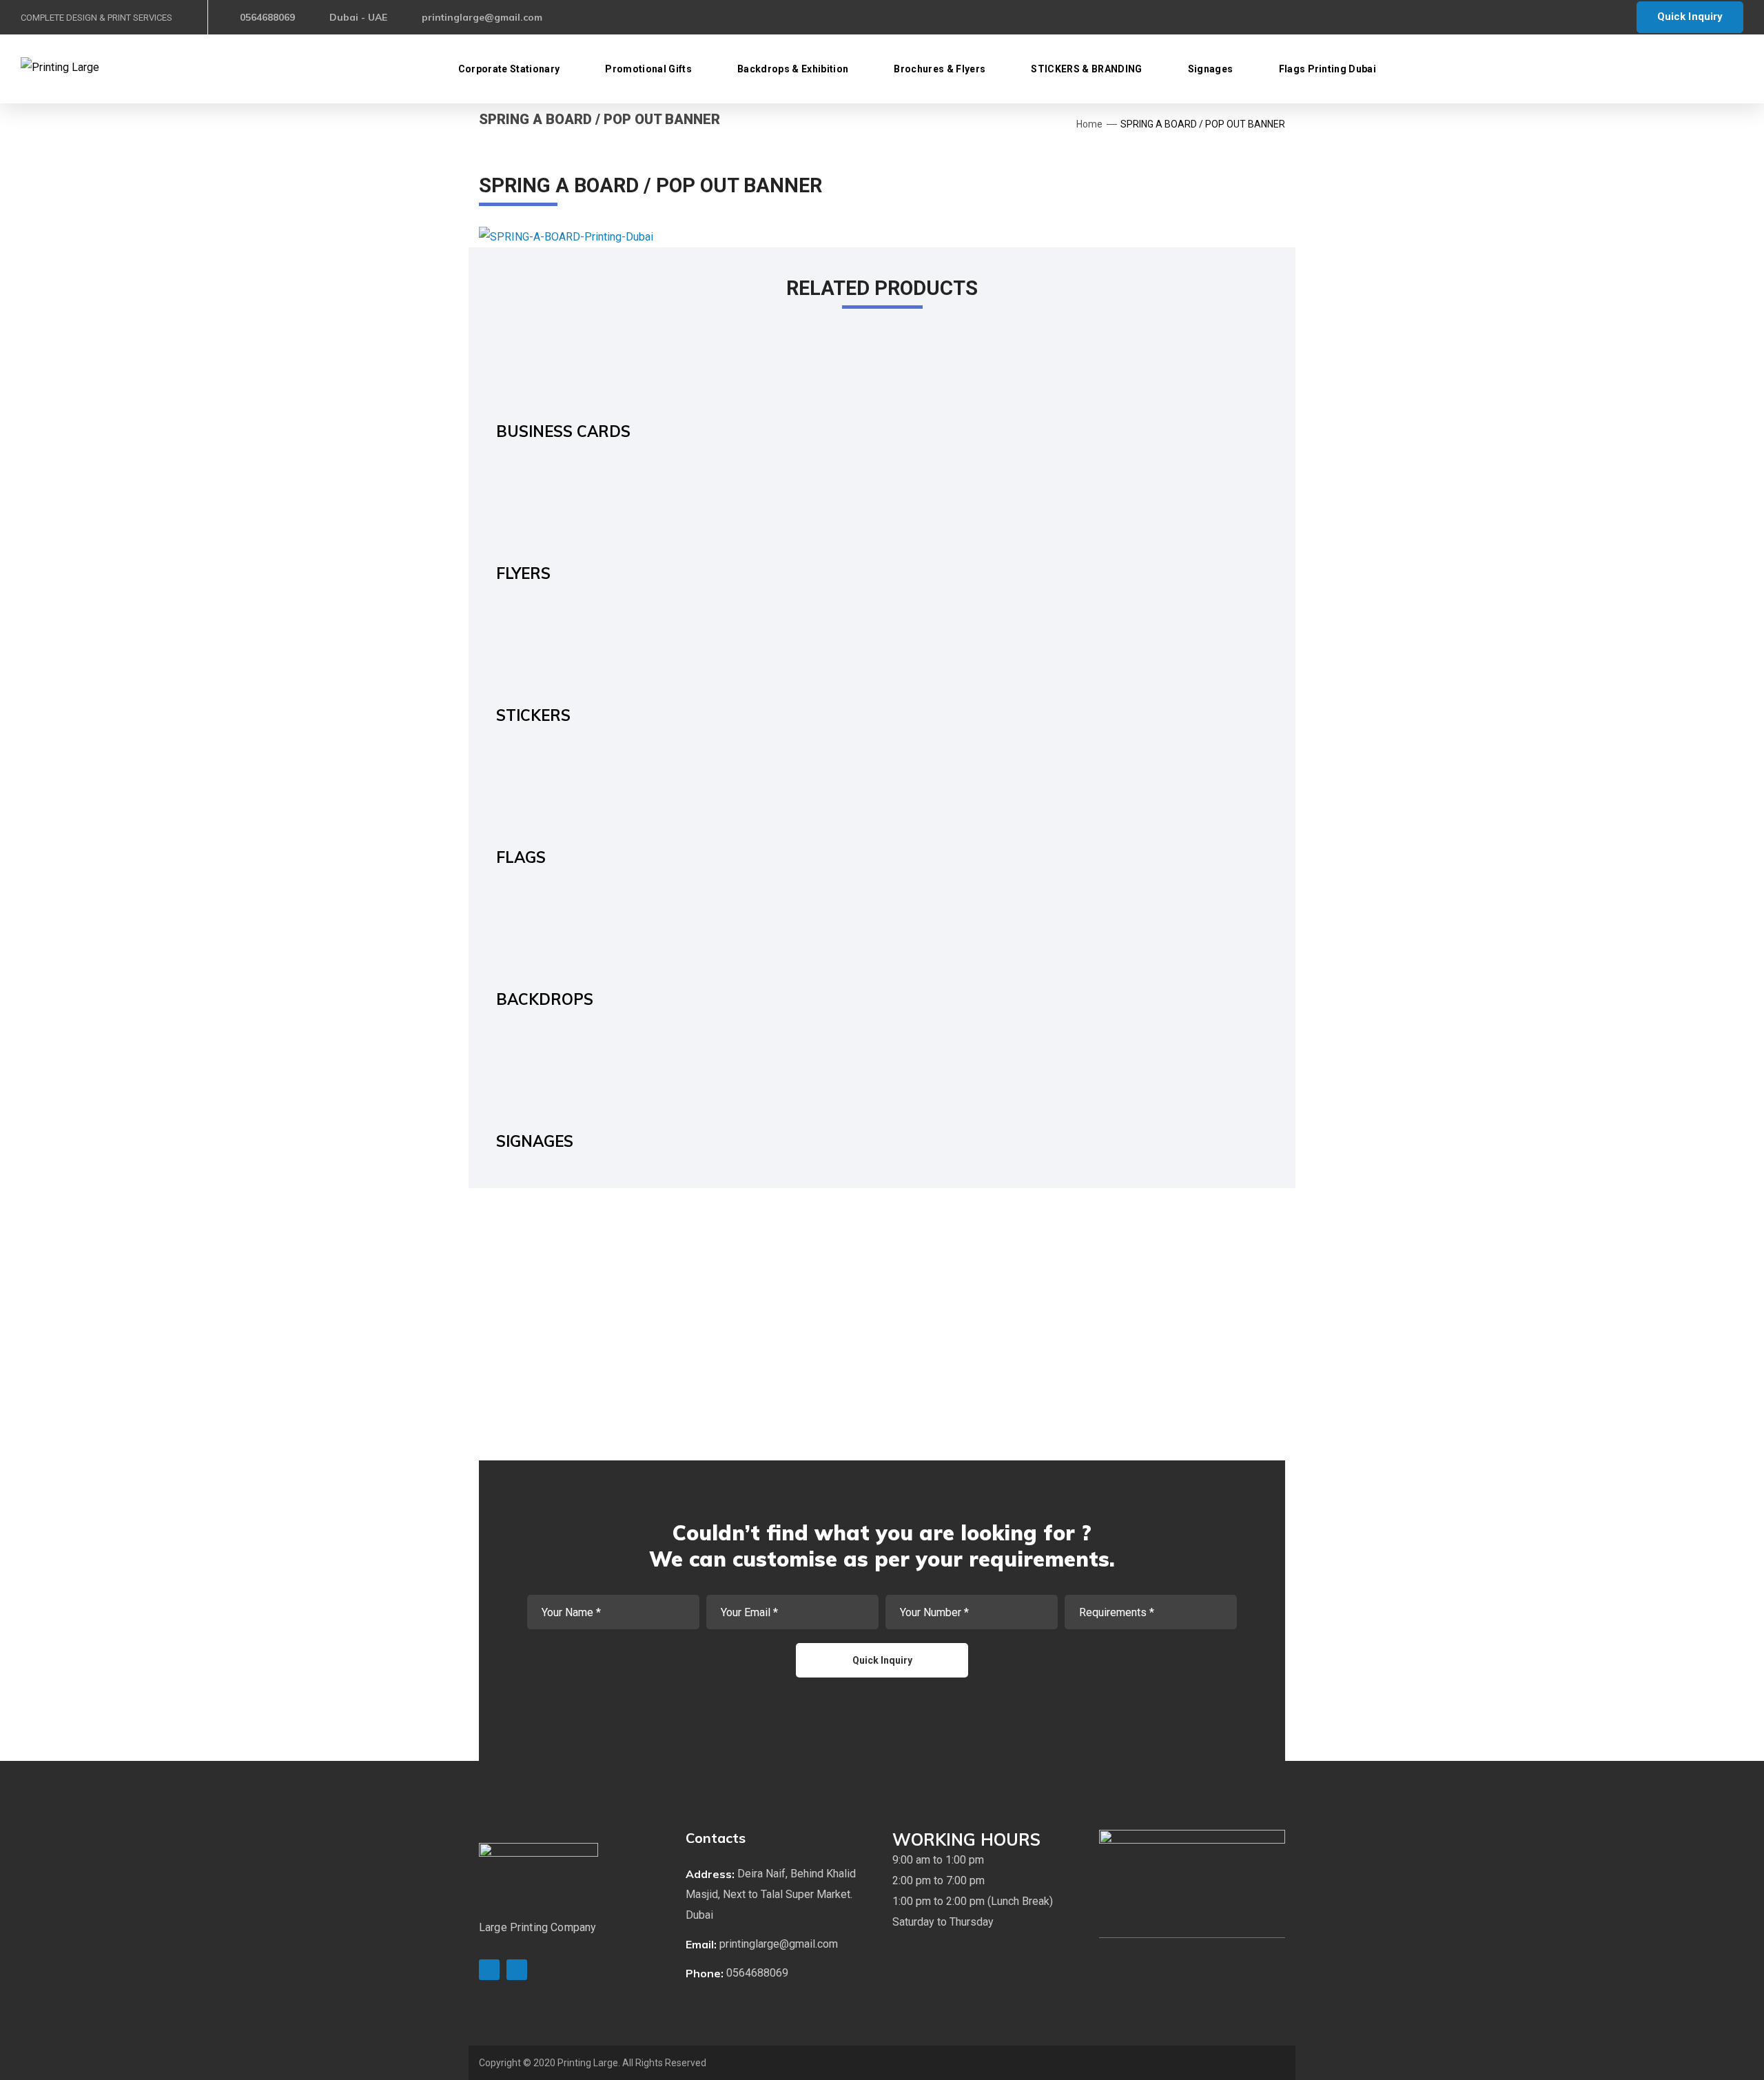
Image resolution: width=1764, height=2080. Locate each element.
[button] (778, 1895)
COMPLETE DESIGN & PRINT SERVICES (96, 18)
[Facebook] (517, 1970)
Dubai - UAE (358, 17)
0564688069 (267, 17)
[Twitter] (489, 1970)
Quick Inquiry (1690, 17)
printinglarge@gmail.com (482, 17)
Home (1089, 124)
